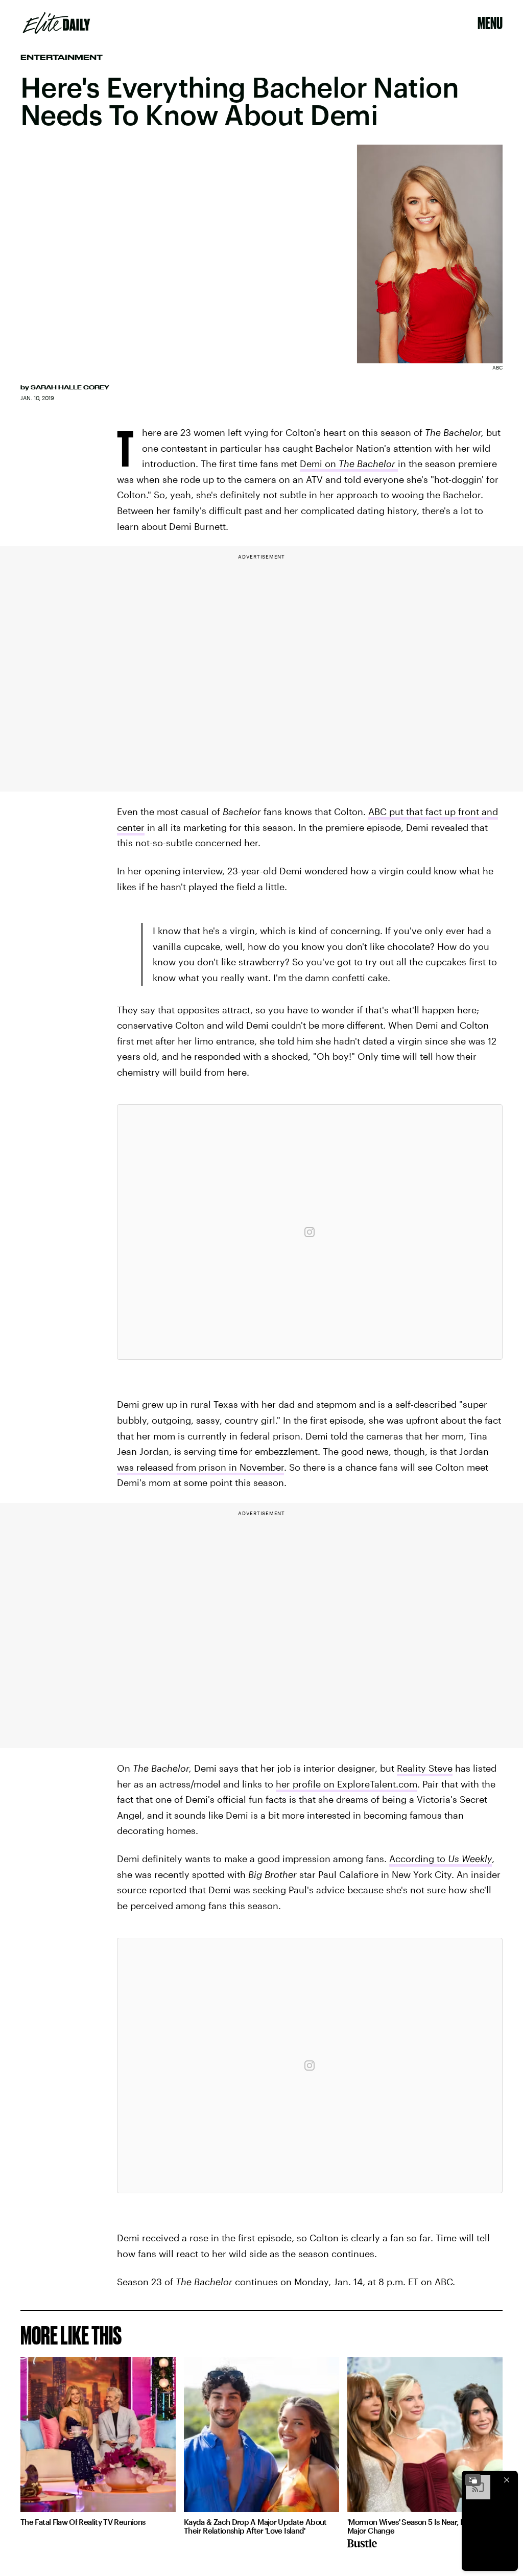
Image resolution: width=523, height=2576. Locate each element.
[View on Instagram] (310, 1232)
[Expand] (473, 2480)
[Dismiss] (507, 2480)
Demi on (348, 463)
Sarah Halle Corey (70, 387)
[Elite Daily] (56, 23)
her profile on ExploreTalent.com (347, 1784)
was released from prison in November (200, 1467)
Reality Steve (425, 1768)
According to (441, 1859)
